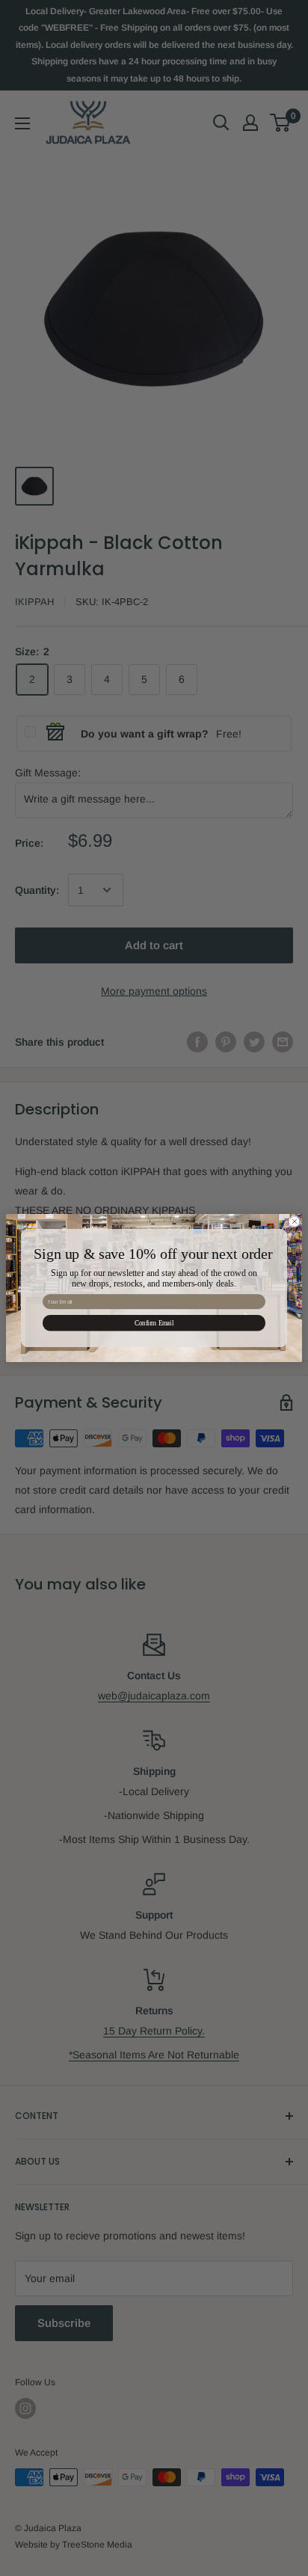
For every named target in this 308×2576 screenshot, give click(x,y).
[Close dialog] (295, 1221)
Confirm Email (154, 1323)
